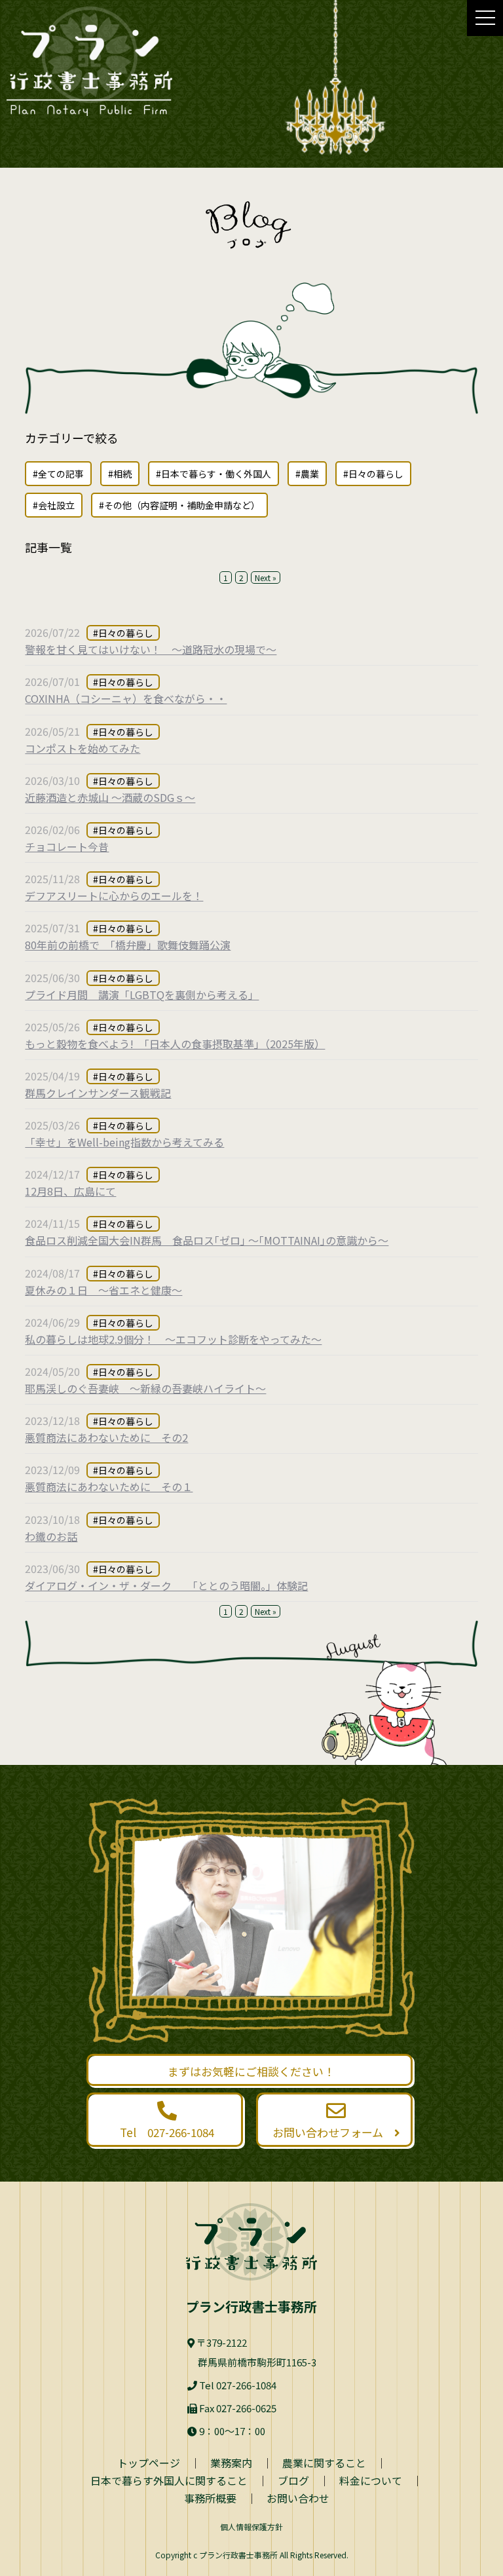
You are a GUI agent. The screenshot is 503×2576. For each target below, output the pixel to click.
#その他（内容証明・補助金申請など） (179, 505)
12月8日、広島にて (70, 1191)
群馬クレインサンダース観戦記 (98, 1093)
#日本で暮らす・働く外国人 (214, 474)
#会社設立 (54, 505)
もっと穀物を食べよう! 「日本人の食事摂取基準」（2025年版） (175, 1044)
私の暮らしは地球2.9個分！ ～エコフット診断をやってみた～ (173, 1339)
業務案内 (231, 2463)
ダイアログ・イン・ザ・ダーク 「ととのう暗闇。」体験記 (166, 1585)
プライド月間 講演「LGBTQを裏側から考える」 (142, 994)
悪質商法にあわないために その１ (109, 1487)
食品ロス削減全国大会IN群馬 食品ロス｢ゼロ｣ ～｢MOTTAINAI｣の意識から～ (207, 1240)
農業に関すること (324, 2463)
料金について (371, 2480)
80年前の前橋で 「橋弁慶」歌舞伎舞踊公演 (128, 945)
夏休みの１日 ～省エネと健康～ (103, 1290)
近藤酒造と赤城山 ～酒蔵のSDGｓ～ (110, 797)
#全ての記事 (58, 474)
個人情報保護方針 (251, 2527)
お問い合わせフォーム (333, 2132)
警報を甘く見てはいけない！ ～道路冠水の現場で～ (151, 649)
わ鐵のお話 (51, 1536)
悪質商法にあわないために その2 (106, 1437)
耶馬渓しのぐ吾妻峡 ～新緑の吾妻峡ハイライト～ (145, 1388)
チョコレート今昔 (67, 846)
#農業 (307, 474)
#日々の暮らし (373, 474)
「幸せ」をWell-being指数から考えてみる (124, 1142)
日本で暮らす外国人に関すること (169, 2480)
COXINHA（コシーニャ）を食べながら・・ (126, 698)
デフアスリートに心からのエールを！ (114, 896)
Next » (266, 578)
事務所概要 (210, 2498)
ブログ (293, 2480)
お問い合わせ (298, 2498)
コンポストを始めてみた (83, 748)
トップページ (149, 2463)
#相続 (120, 474)
